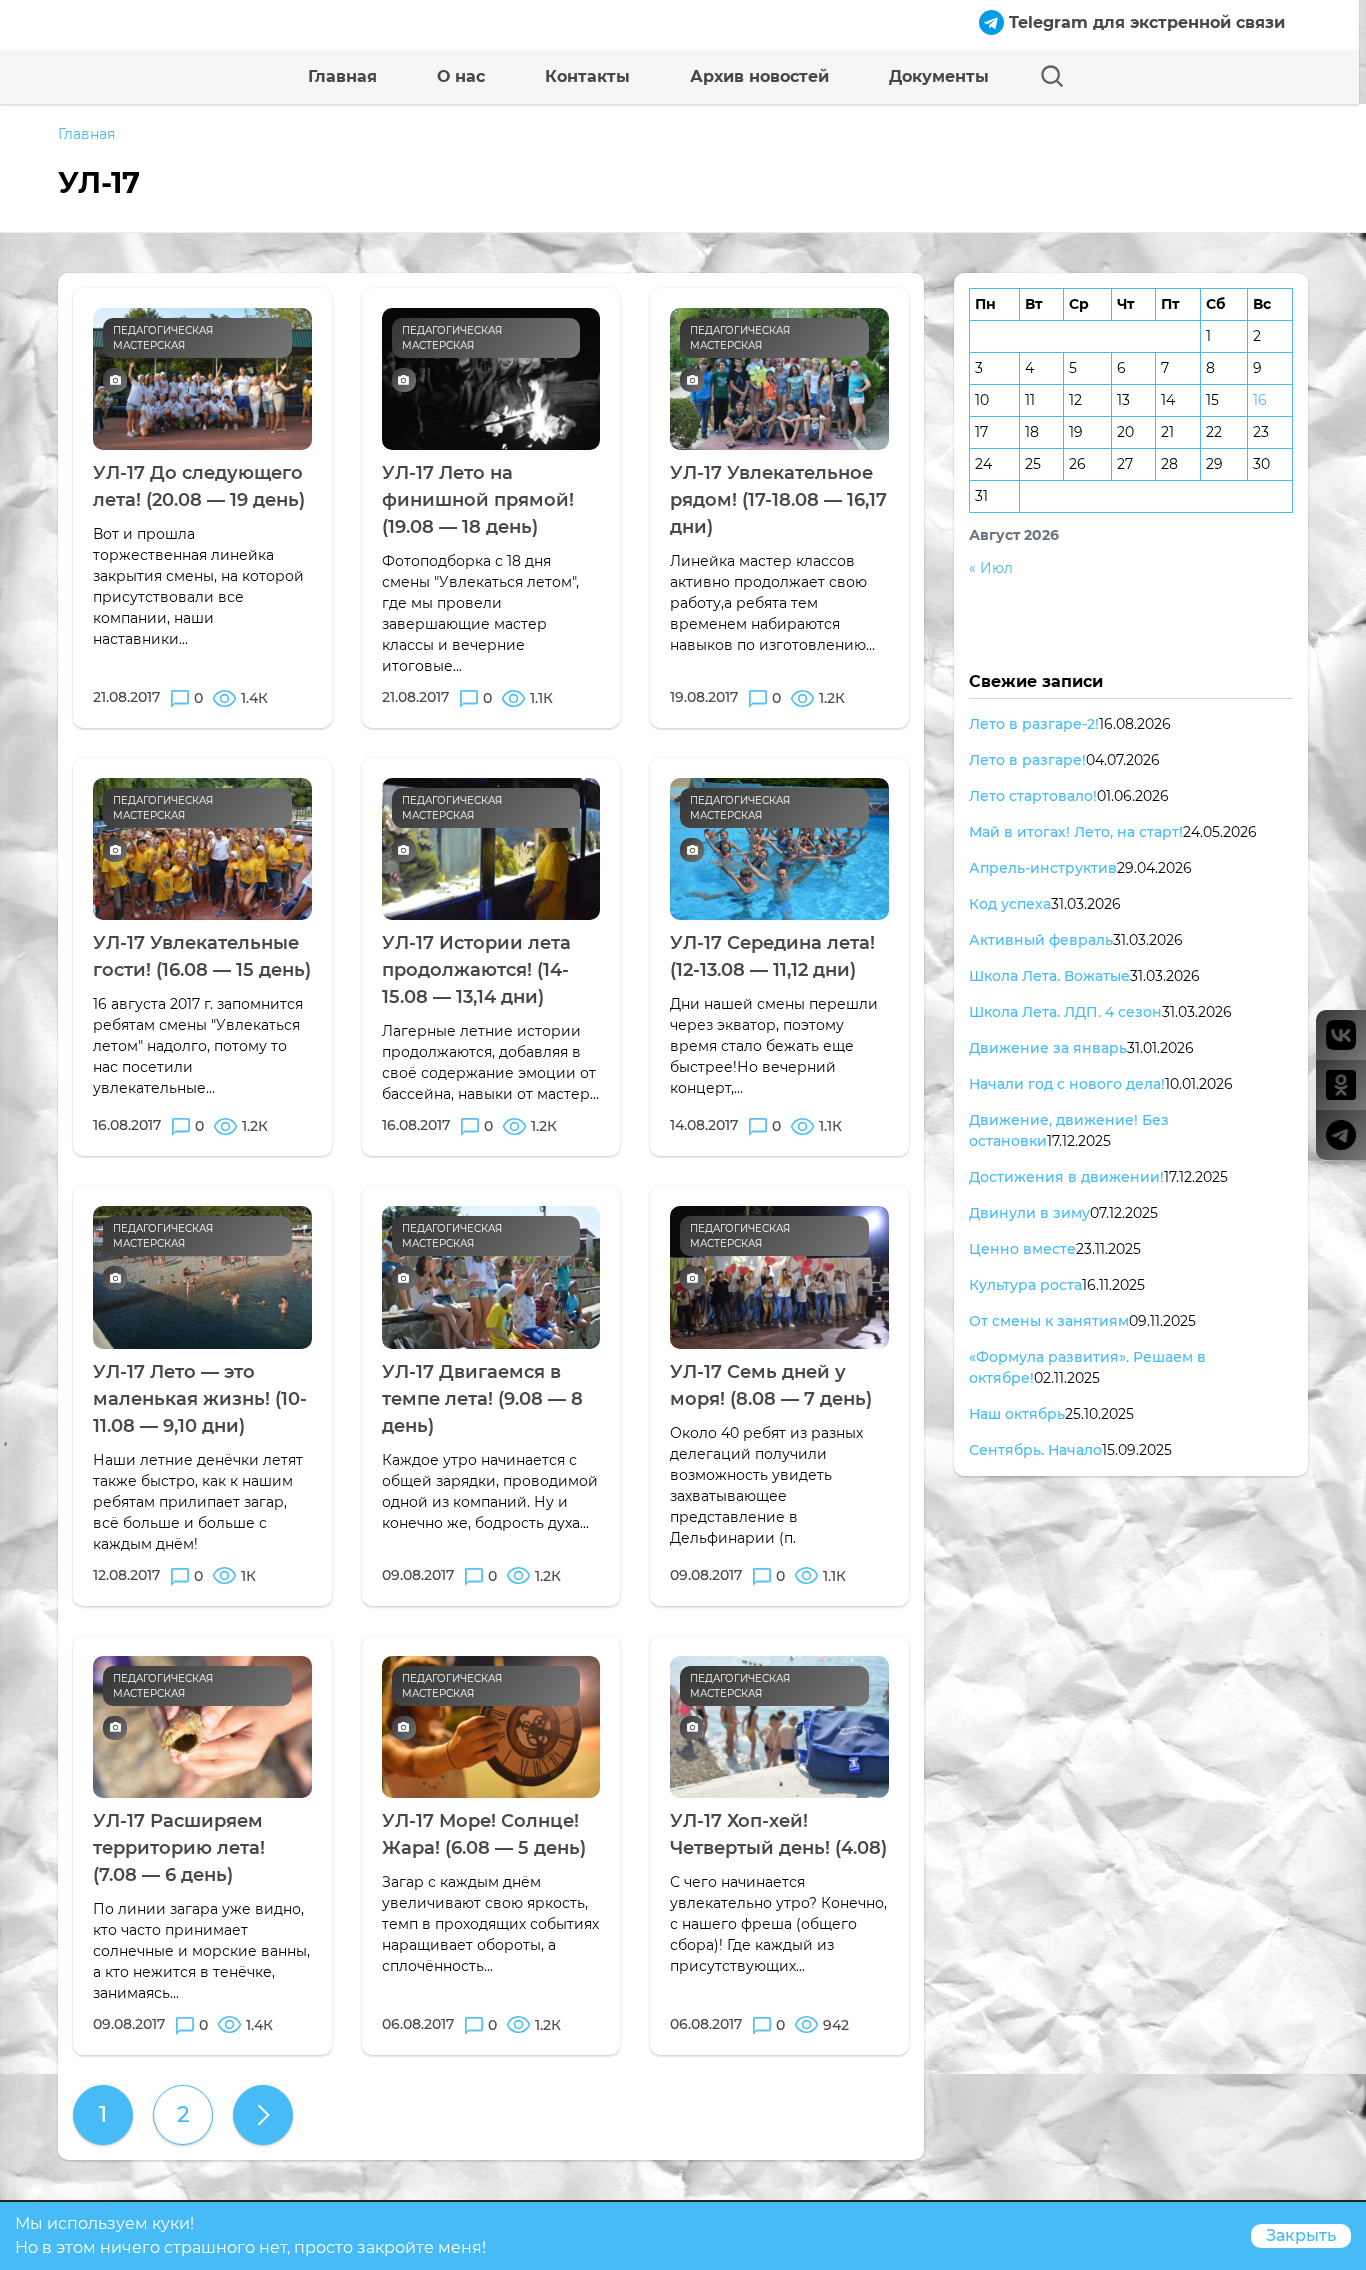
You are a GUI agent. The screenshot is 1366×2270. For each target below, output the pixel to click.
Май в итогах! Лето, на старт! (1076, 832)
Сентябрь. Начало (1035, 1450)
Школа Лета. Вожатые (1049, 976)
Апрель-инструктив (1043, 868)
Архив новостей (759, 76)
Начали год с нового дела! (1067, 1084)
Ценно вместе (1022, 1249)
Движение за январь (1048, 1048)
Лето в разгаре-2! (1034, 724)
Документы (939, 76)
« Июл (991, 568)
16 (1260, 400)
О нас (461, 76)
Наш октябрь (1017, 1414)
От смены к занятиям (1049, 1321)
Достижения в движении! (1066, 1177)
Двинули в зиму (1029, 1213)
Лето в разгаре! (1027, 760)
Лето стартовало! (1033, 796)
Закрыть (1301, 2235)
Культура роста (1025, 1285)
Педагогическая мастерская (163, 338)
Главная (342, 76)
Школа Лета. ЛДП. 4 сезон (1065, 1012)
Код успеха (1010, 904)
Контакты (587, 76)
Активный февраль (1041, 940)
